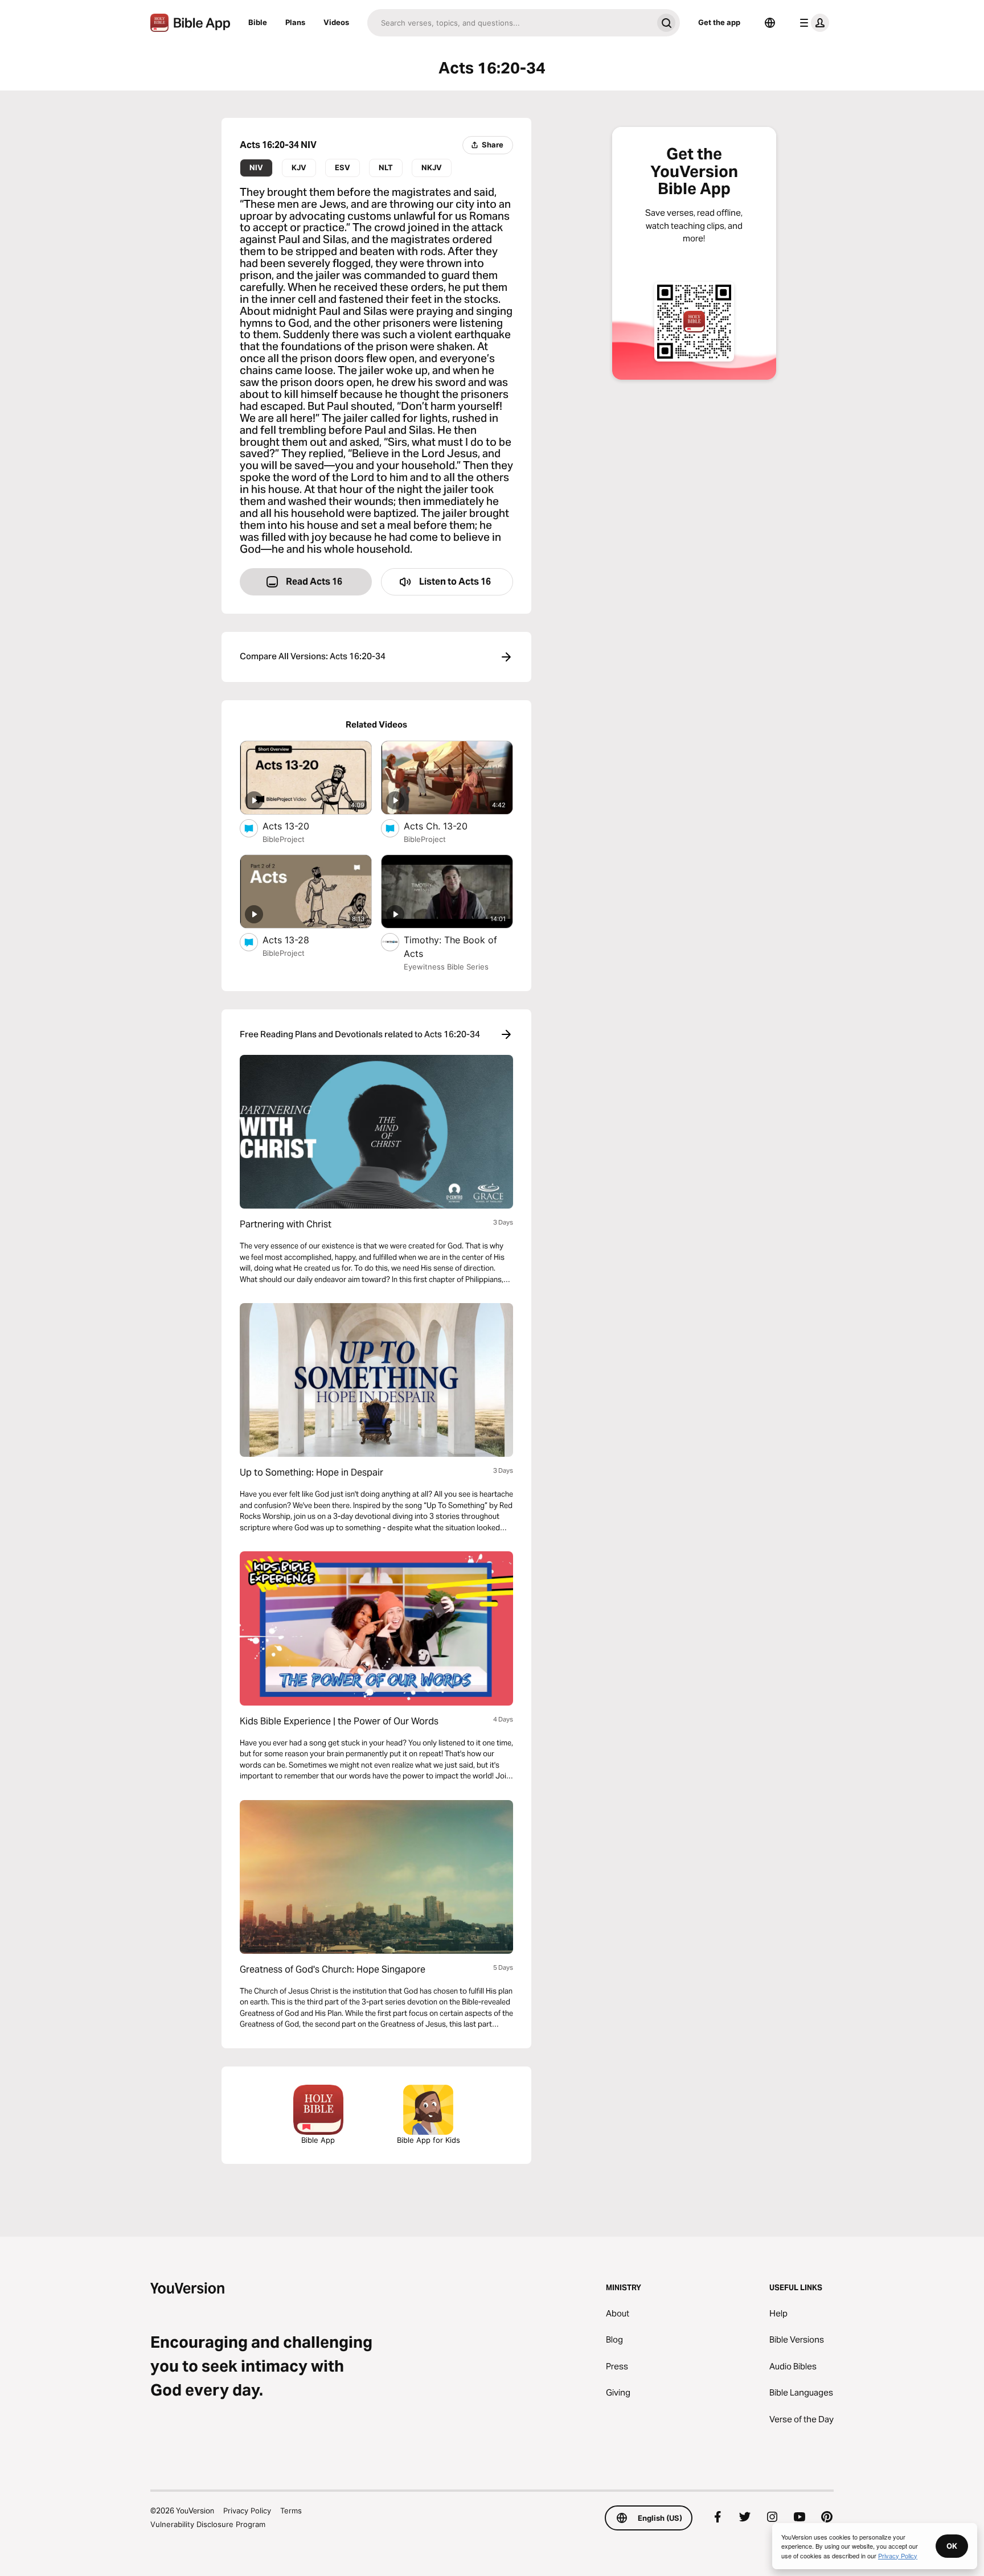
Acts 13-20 (298, 826)
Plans (295, 22)
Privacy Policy (247, 2511)
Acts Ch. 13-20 (448, 826)
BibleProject (284, 839)
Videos (336, 22)
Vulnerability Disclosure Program (208, 2524)
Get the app (719, 22)
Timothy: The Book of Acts (450, 947)
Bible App (318, 2140)
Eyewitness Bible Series (446, 967)
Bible (258, 22)
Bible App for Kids (429, 2140)
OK (952, 2546)
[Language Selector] (770, 23)
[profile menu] (812, 23)
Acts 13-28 (297, 940)
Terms (291, 2511)
